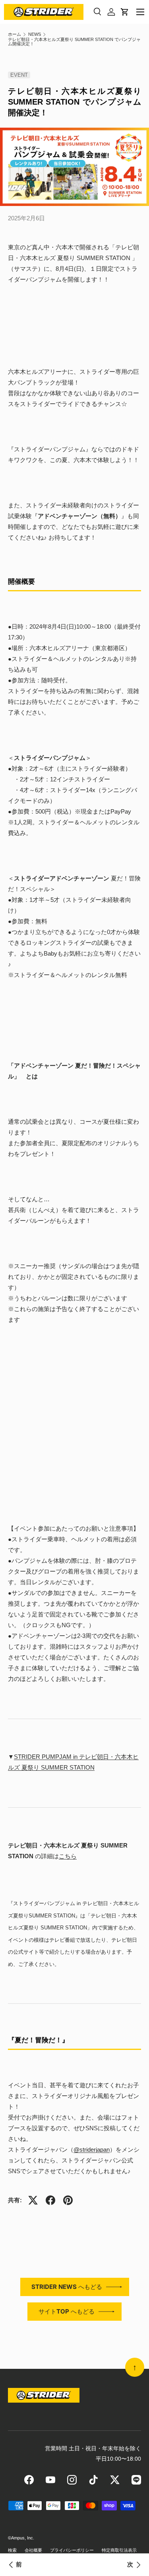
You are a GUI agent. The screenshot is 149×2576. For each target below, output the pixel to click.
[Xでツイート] (33, 2200)
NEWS (35, 34)
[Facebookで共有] (50, 2200)
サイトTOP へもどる (67, 2311)
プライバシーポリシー (72, 2550)
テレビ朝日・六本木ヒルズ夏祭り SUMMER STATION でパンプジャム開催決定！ (74, 42)
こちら (68, 1856)
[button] (125, 12)
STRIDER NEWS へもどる (67, 2287)
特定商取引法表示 (119, 2550)
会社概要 (33, 2550)
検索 (12, 2550)
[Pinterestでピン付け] (68, 2200)
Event (19, 75)
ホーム (15, 34)
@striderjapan (92, 2150)
